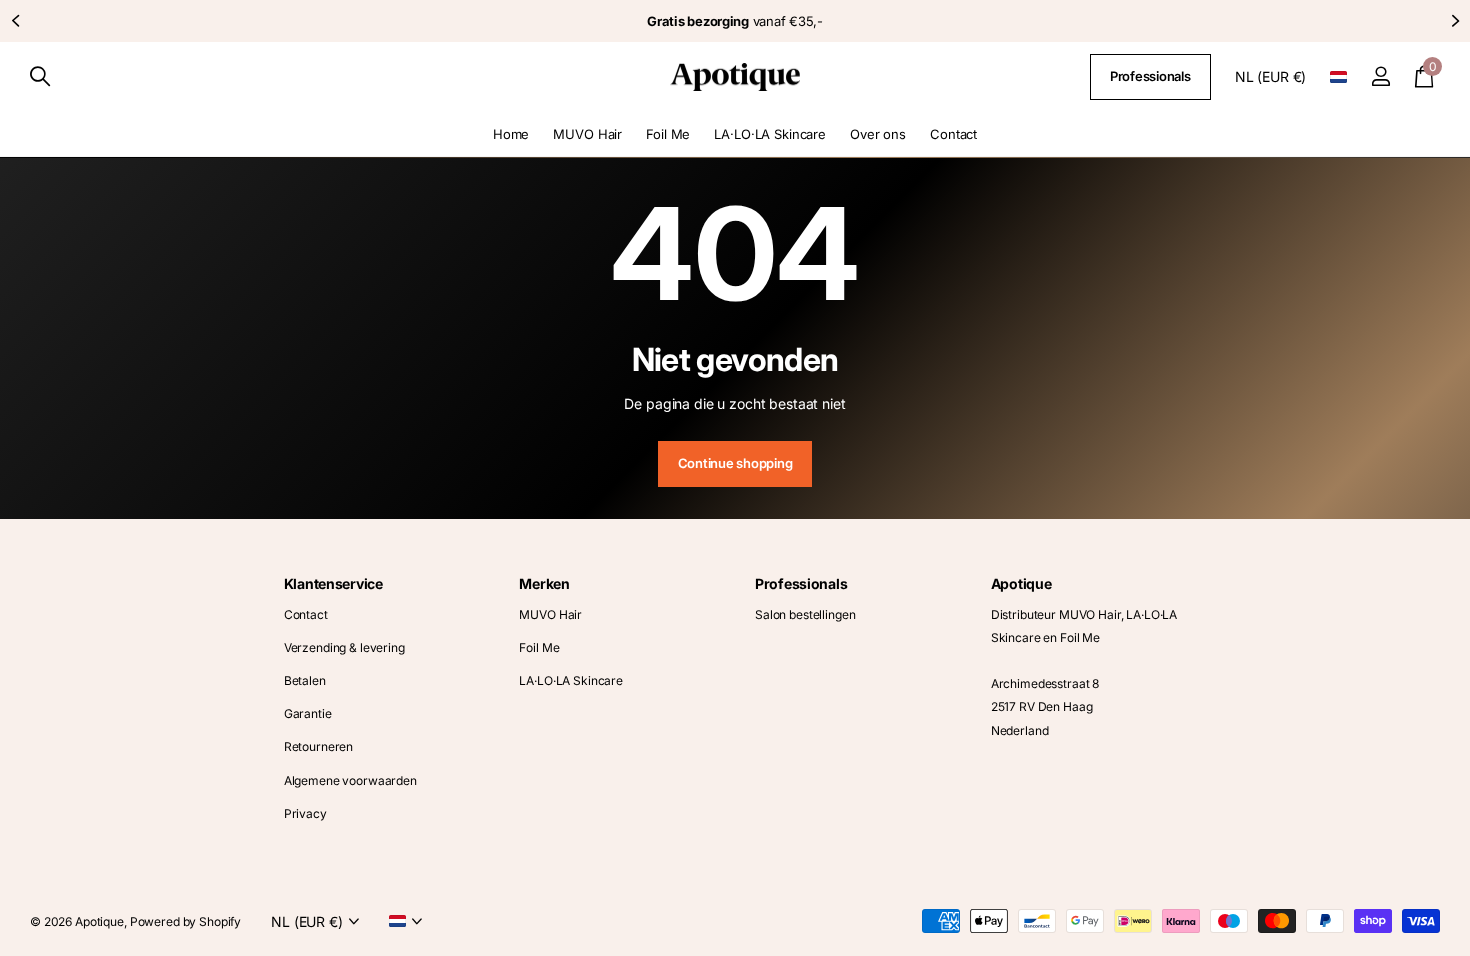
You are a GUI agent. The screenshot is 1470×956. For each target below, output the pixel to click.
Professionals (1150, 76)
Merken (544, 583)
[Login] (1380, 76)
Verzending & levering (344, 647)
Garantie (308, 713)
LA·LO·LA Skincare (770, 134)
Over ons (878, 134)
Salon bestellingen (805, 614)
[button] (15, 21)
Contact (953, 134)
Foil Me (668, 134)
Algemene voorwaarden (350, 780)
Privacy (305, 813)
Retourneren (318, 746)
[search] (40, 76)
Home (511, 134)
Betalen (305, 680)
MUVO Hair (587, 134)
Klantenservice (333, 583)
